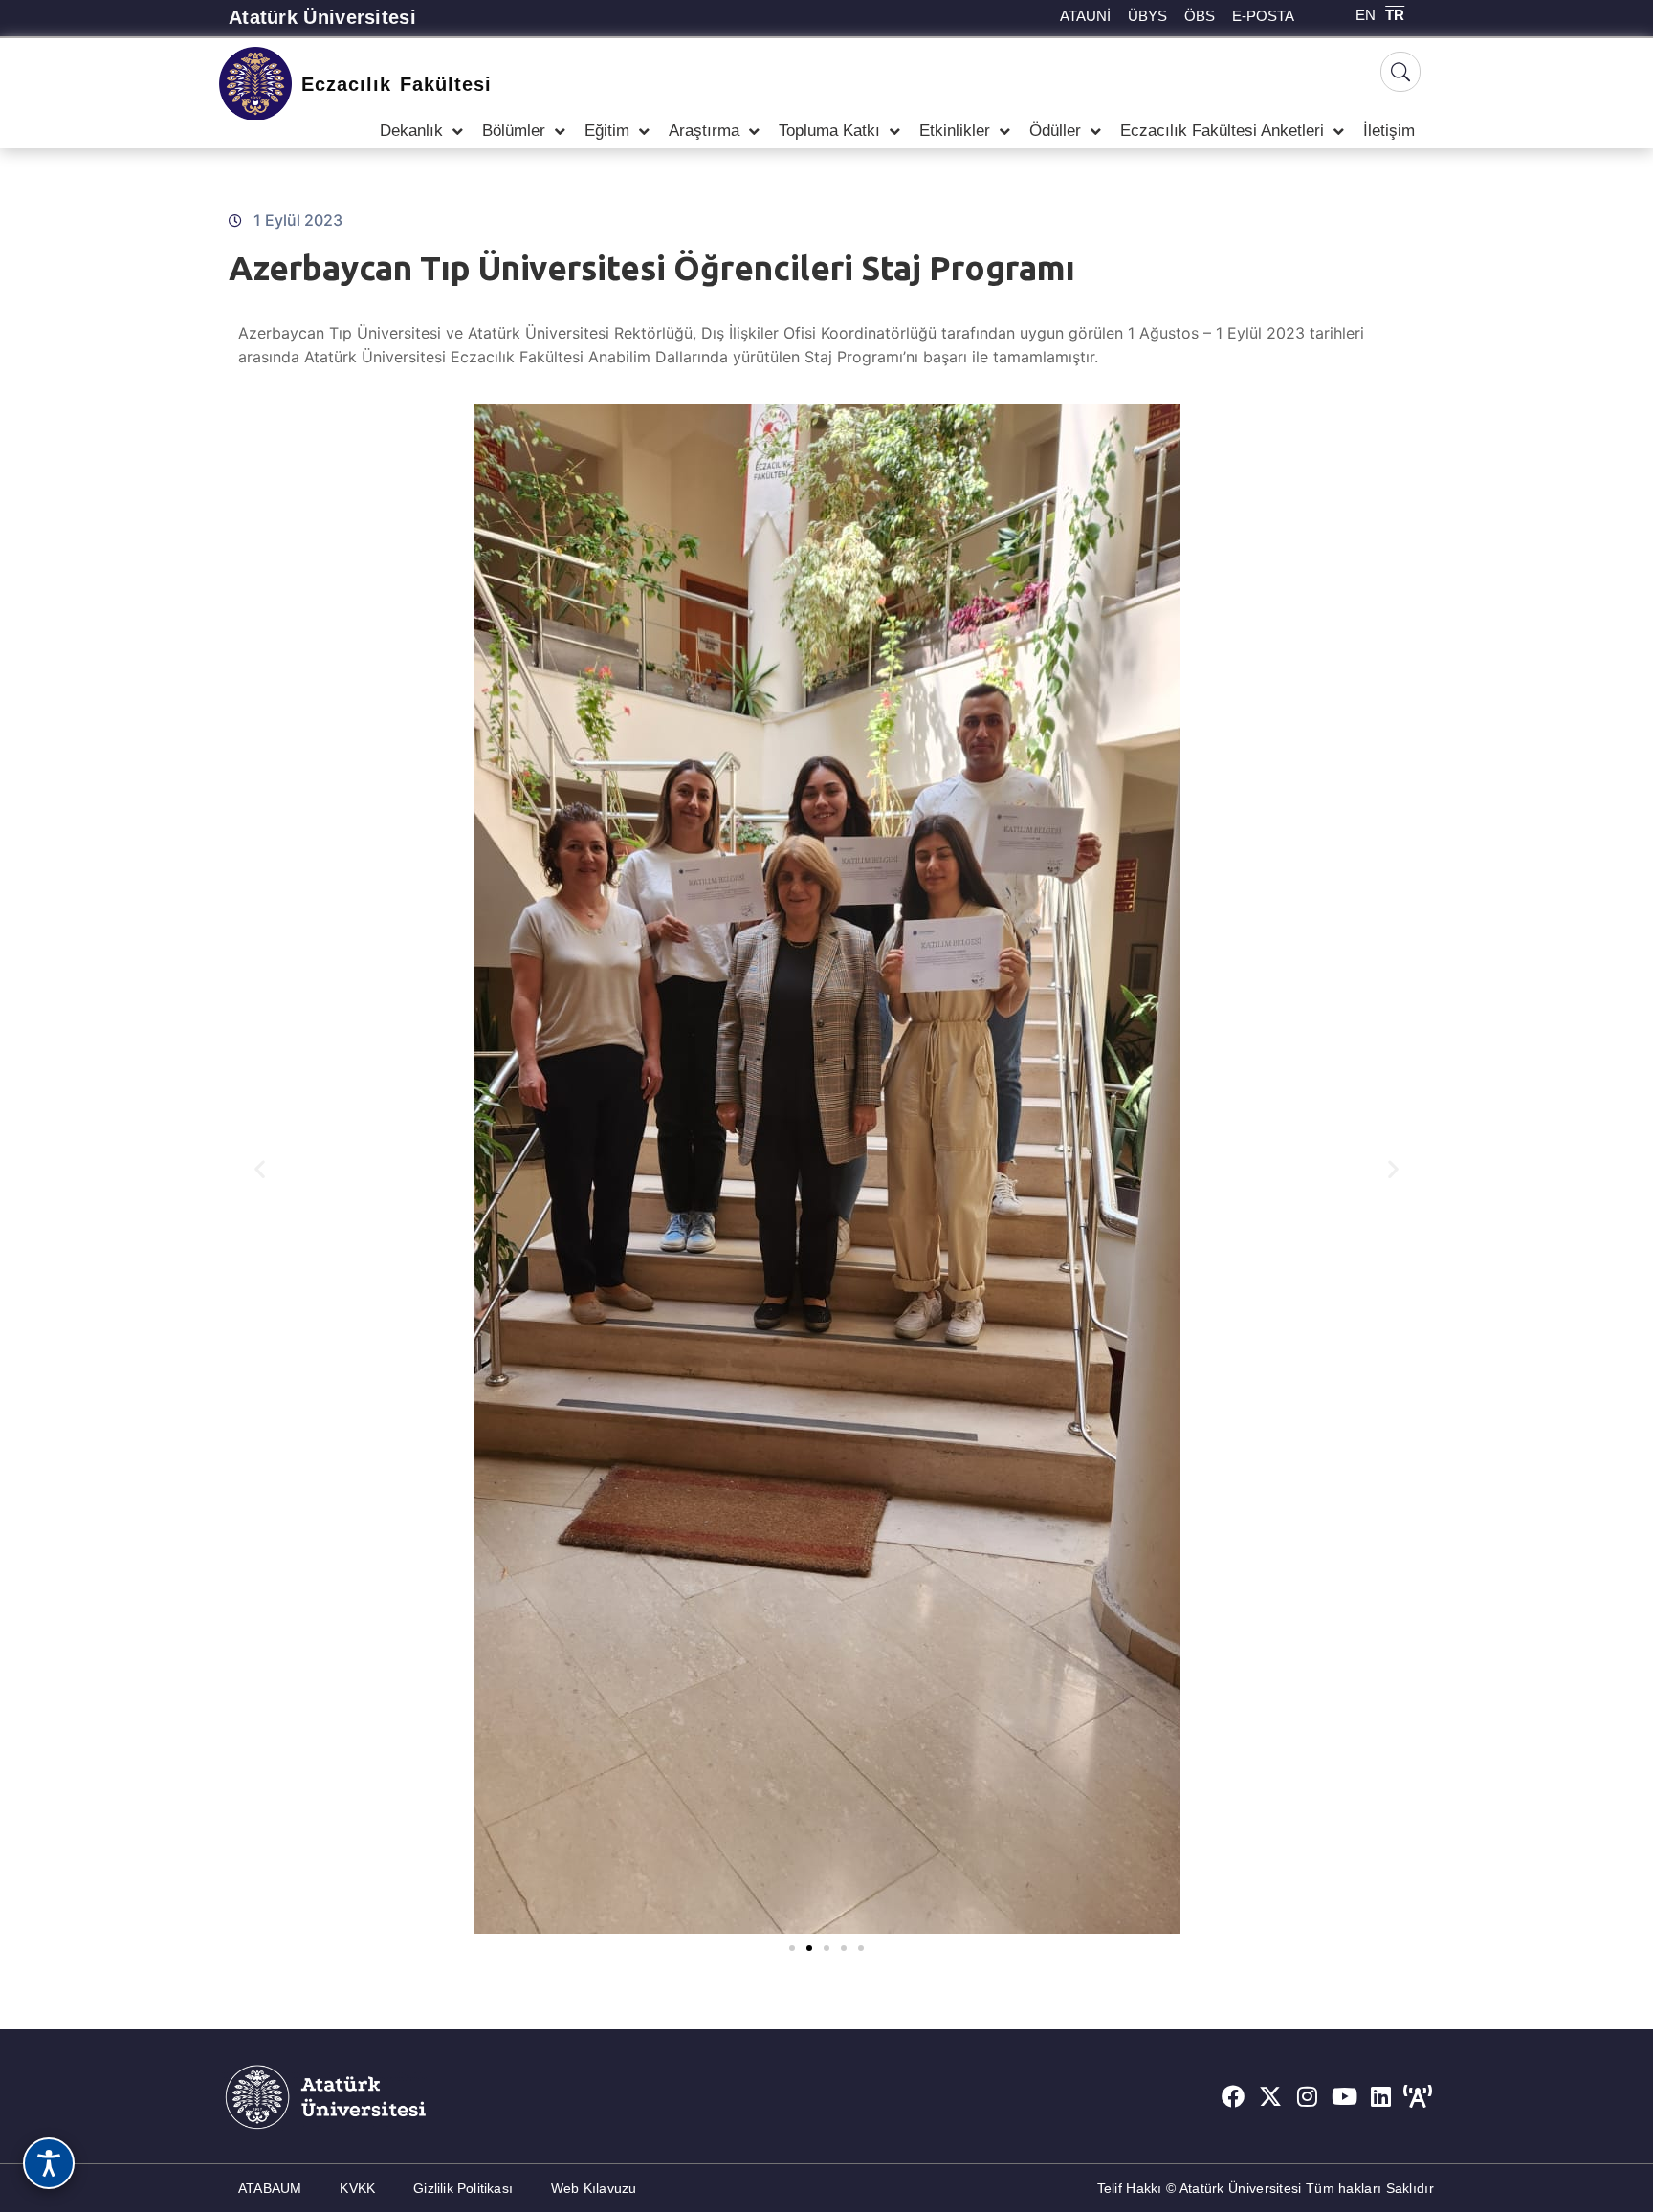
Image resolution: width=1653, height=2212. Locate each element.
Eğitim (607, 131)
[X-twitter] (1270, 2096)
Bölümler (514, 131)
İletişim (1389, 131)
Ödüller (1055, 131)
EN (1366, 15)
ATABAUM (270, 2188)
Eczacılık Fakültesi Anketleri (1222, 131)
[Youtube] (1344, 2096)
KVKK (357, 2188)
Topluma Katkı (829, 131)
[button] (260, 1169)
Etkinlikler (955, 131)
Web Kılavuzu (594, 2188)
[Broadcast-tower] (1418, 2096)
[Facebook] (1233, 2096)
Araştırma (704, 131)
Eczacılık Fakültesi (397, 84)
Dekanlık (411, 131)
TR (1395, 15)
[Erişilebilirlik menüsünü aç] (49, 2163)
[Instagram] (1308, 2096)
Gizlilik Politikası (463, 2188)
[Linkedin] (1381, 2096)
